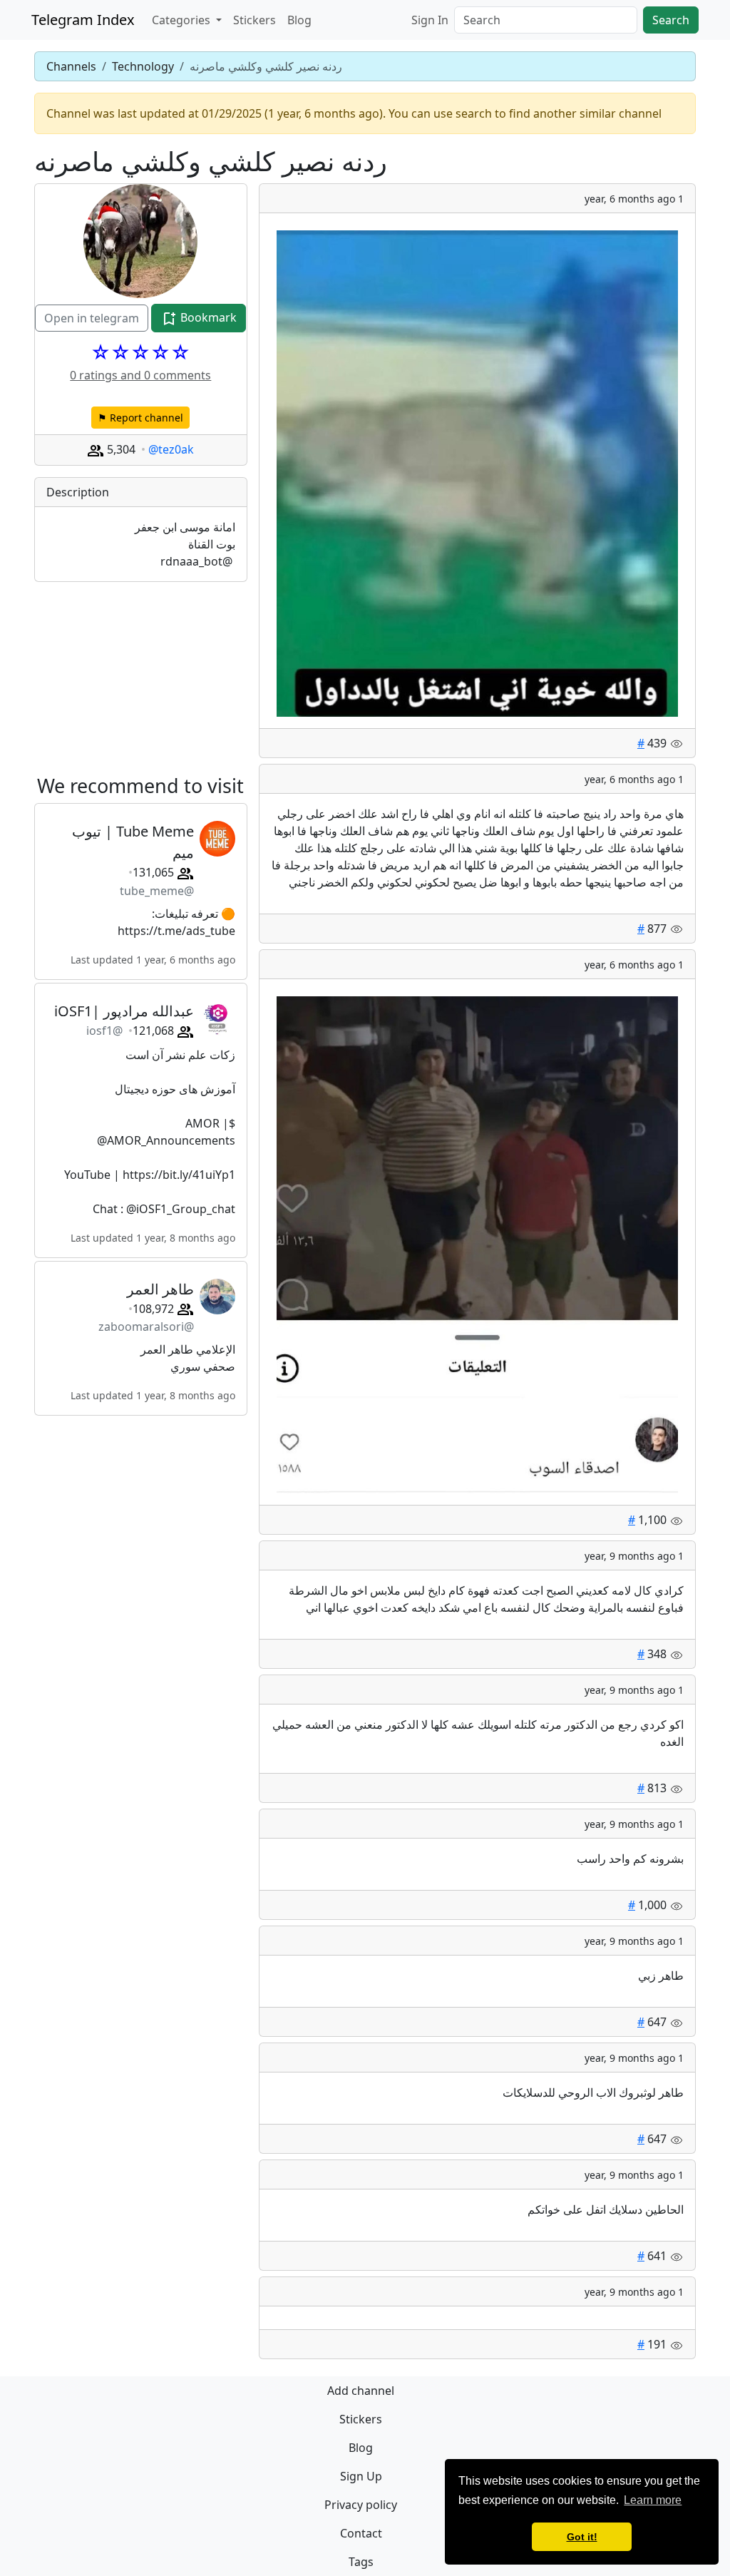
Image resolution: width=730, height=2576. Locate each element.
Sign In (430, 20)
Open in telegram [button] (92, 318)
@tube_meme (157, 891)
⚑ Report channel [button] (140, 418)
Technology (143, 66)
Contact (361, 2533)
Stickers (255, 20)
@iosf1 (104, 1031)
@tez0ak (171, 449)
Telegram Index (83, 20)
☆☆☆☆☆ (140, 352)
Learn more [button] (653, 2500)
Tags (361, 2562)
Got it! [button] (582, 2537)
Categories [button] (182, 20)
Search (671, 20)
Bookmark (207, 317)
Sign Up (361, 2476)
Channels (71, 66)
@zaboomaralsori (146, 1327)
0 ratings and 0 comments (140, 375)
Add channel (361, 2391)
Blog (299, 20)
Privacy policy (361, 2505)
